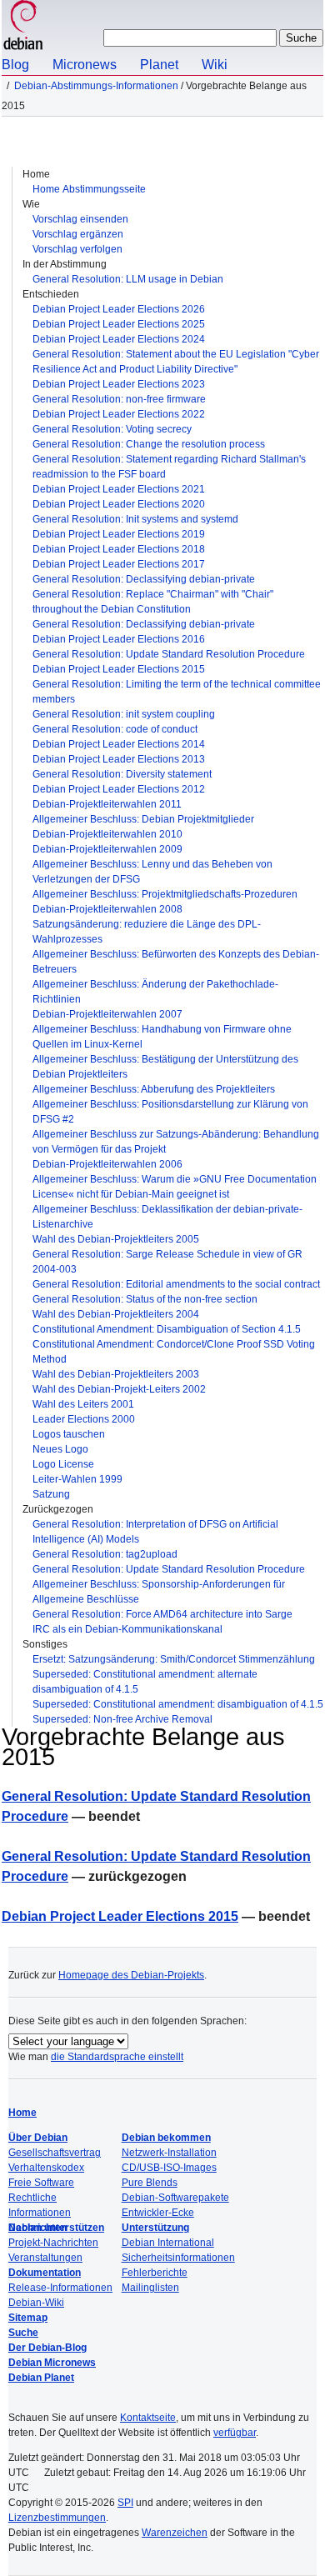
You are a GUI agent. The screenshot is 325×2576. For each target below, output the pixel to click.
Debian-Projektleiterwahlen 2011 (107, 804)
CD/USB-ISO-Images (169, 2168)
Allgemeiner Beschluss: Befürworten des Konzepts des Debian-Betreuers (176, 962)
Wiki (215, 65)
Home (22, 2113)
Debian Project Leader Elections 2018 (119, 549)
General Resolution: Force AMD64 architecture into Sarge (162, 1614)
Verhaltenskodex (46, 2168)
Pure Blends (150, 2183)
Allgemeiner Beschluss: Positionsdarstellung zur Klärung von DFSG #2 (170, 1112)
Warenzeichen (175, 2533)
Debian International (168, 2243)
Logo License (63, 1464)
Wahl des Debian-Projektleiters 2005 (116, 1239)
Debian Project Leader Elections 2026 (119, 309)
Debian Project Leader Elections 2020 (119, 504)
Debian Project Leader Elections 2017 (119, 564)
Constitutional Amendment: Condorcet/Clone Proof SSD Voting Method (174, 1352)
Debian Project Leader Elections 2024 (119, 339)
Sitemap (28, 2318)
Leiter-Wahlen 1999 (77, 1479)
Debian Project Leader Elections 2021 (119, 489)
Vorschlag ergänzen (78, 234)
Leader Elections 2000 (84, 1419)
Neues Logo (60, 1449)
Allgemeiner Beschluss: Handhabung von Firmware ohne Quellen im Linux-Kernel (162, 1037)
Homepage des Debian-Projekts (131, 1975)
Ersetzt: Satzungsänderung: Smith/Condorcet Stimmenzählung (174, 1659)
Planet (159, 65)
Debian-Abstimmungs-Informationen (96, 86)
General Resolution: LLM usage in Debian (128, 279)
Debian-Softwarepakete (175, 2198)
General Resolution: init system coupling (124, 714)
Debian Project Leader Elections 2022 (119, 414)
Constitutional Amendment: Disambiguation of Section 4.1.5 (167, 1329)
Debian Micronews (52, 2363)
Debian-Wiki (36, 2303)
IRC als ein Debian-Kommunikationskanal (127, 1629)
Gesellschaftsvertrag (55, 2153)
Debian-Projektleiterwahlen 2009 (107, 849)
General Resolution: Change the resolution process (149, 444)
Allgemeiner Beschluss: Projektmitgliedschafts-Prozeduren (165, 894)
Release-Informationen (60, 2288)
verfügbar (235, 2433)
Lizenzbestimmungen (57, 2518)
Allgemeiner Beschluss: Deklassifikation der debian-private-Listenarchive (167, 1217)
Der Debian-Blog (47, 2348)
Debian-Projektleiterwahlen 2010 (107, 834)
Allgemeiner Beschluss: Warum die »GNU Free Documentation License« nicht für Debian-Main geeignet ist (175, 1187)
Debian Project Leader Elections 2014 (119, 744)
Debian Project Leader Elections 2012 (119, 789)
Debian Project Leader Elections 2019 (119, 534)
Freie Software (41, 2183)
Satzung (51, 1494)
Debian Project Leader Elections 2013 (119, 759)
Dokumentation (45, 2273)
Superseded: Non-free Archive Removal (122, 1719)
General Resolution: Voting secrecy (112, 429)
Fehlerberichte (155, 2273)
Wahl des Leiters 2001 (83, 1404)
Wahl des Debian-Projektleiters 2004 (116, 1314)
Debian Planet (41, 2378)
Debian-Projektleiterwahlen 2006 (107, 1164)
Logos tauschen (69, 1434)
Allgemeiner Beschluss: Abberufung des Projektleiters (154, 1089)
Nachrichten (37, 2228)
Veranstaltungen (45, 2258)
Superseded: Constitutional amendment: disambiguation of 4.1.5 (178, 1704)
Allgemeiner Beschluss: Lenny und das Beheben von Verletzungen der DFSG (152, 872)
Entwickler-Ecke (158, 2213)
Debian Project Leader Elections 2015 (119, 669)
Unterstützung (155, 2228)
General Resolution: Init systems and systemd (135, 519)
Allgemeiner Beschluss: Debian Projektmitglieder (143, 819)
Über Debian (38, 2138)
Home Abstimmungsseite (89, 189)
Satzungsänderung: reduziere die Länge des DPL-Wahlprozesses (147, 932)
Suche (23, 2333)
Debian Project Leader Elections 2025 (119, 324)
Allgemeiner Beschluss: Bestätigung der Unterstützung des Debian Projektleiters (165, 1067)
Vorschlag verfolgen (77, 249)
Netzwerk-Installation (169, 2153)
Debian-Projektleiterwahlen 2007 (107, 1014)
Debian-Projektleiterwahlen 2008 (107, 909)
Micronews (85, 65)
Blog (15, 65)
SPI (125, 2503)
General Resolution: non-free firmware (119, 399)
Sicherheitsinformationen (178, 2258)
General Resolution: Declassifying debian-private (144, 579)
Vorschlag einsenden (80, 219)
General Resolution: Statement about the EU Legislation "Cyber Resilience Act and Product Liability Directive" (176, 362)
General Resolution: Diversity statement (122, 774)
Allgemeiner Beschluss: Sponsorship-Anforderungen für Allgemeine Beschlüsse (159, 1592)
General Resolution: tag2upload (105, 1554)
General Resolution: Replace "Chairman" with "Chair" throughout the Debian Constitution (153, 602)
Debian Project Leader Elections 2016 (119, 639)
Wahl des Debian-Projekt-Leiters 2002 (119, 1389)
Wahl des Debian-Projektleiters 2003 (116, 1374)
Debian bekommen (166, 2138)
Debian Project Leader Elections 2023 (119, 384)
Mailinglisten (150, 2288)
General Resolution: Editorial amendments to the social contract (176, 1284)
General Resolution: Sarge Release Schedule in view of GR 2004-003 (167, 1262)
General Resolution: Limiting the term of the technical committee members (177, 692)
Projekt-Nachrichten (53, 2243)
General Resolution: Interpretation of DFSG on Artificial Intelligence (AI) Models (155, 1532)
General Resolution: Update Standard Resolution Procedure (169, 654)
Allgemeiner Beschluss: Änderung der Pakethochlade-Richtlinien (155, 992)
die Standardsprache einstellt (117, 2057)
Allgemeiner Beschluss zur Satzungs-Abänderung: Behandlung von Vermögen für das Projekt (176, 1142)
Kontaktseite (148, 2418)
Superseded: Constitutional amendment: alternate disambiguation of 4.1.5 (145, 1682)
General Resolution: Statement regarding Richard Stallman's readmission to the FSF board (169, 467)
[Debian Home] (23, 27)
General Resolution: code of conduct (115, 729)
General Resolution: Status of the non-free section (145, 1299)
